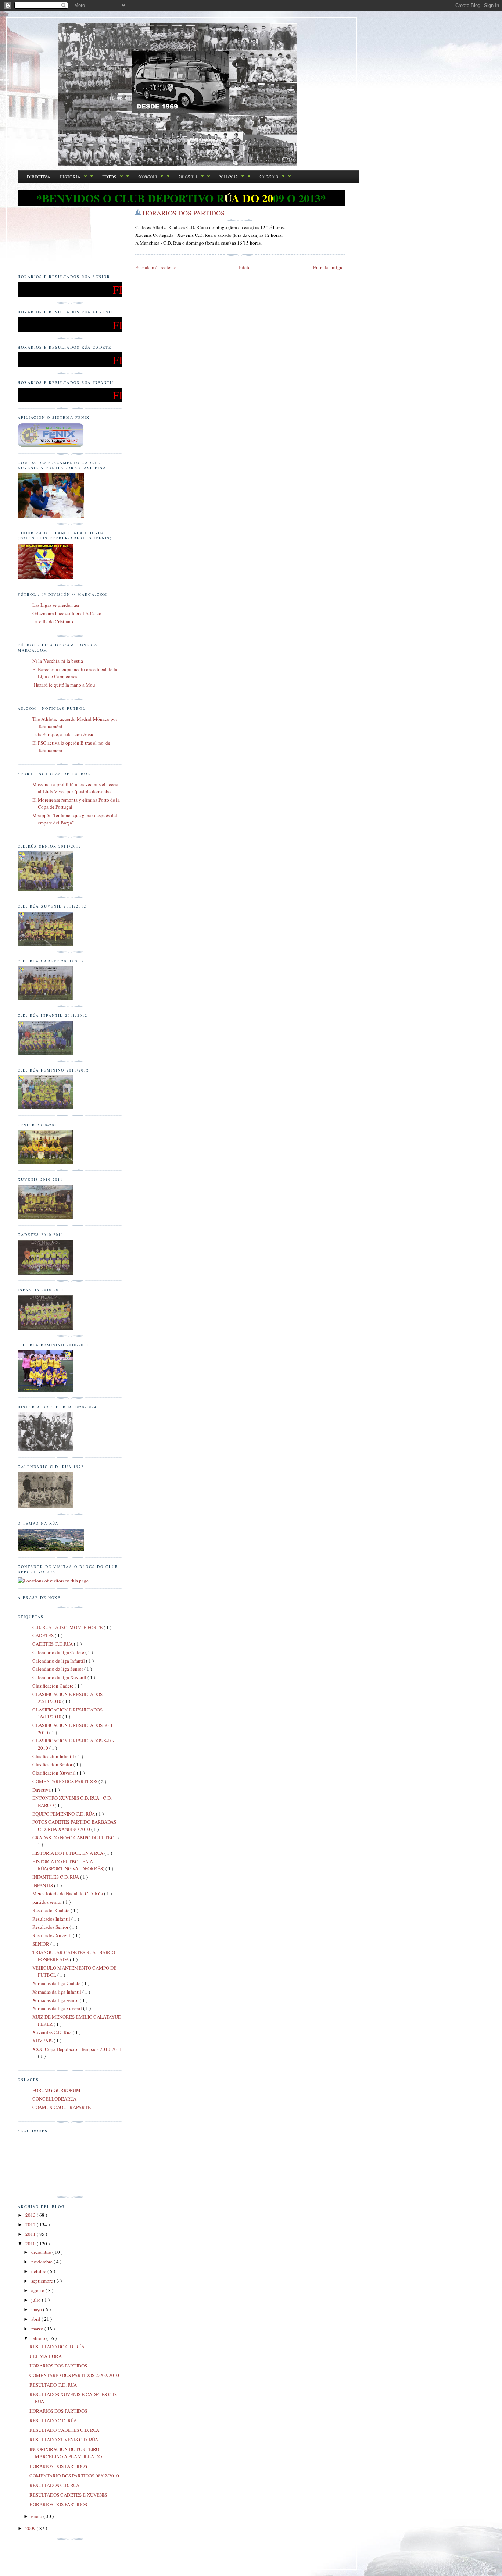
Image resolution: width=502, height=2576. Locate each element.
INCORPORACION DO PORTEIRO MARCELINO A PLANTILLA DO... (67, 2453)
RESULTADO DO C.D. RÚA (57, 2347)
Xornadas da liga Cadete (57, 1983)
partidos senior (48, 1902)
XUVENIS (43, 2041)
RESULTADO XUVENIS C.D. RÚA (64, 2440)
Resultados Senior (51, 1927)
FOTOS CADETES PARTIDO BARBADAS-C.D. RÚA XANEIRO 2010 (75, 1825)
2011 (31, 2234)
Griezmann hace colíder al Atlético (67, 613)
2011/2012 (228, 177)
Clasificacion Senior (53, 1764)
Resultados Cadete (51, 1910)
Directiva (42, 1790)
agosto (38, 2290)
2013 (31, 2215)
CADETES (44, 1635)
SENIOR (41, 1944)
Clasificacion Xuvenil (55, 1773)
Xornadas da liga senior (56, 2000)
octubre (39, 2271)
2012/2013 (269, 177)
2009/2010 (148, 177)
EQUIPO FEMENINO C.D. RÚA (64, 1814)
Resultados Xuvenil (53, 1935)
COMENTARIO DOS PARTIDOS (65, 1781)
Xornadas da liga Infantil (57, 1992)
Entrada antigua (329, 267)
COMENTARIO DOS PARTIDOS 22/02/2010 (74, 2375)
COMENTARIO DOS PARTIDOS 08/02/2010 (74, 2476)
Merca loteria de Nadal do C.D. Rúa (68, 1893)
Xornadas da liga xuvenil (58, 2008)
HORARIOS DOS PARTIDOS (184, 213)
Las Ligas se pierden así (56, 605)
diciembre (42, 2252)
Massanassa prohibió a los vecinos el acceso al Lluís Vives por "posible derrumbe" (76, 788)
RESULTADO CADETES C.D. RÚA (64, 2430)
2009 (31, 2528)
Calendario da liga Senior (58, 1669)
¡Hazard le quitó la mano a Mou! (64, 685)
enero (37, 2516)
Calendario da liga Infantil (59, 1661)
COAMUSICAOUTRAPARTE (62, 2107)
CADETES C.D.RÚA (53, 1644)
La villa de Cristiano (53, 621)
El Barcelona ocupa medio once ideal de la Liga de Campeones (75, 673)
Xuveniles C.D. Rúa (53, 2032)
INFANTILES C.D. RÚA (56, 1877)
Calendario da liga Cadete (59, 1652)
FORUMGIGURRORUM (56, 2090)
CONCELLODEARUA (54, 2099)
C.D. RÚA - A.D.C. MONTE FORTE (68, 1627)
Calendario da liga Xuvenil (60, 1677)
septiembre (43, 2281)
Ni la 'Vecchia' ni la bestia (58, 661)
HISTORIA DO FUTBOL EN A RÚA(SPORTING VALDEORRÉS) (69, 1865)
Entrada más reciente (156, 267)
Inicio (245, 267)
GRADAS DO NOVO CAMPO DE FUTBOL (75, 1838)
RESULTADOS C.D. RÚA (54, 2485)
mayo (37, 2309)
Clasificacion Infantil (54, 1756)
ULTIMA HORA (46, 2356)
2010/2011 (188, 177)
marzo (38, 2329)
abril (36, 2319)
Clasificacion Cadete (53, 1686)
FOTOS (109, 177)
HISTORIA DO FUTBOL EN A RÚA (68, 1853)
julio (37, 2300)
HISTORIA (70, 177)
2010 (31, 2244)
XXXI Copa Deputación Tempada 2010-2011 (77, 2049)
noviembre (42, 2262)
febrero (39, 2338)
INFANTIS (43, 1885)
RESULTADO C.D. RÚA (53, 2385)
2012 (31, 2224)
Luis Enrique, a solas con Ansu (63, 734)
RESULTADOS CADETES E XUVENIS (68, 2495)
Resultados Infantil (52, 1919)
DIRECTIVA (39, 177)
